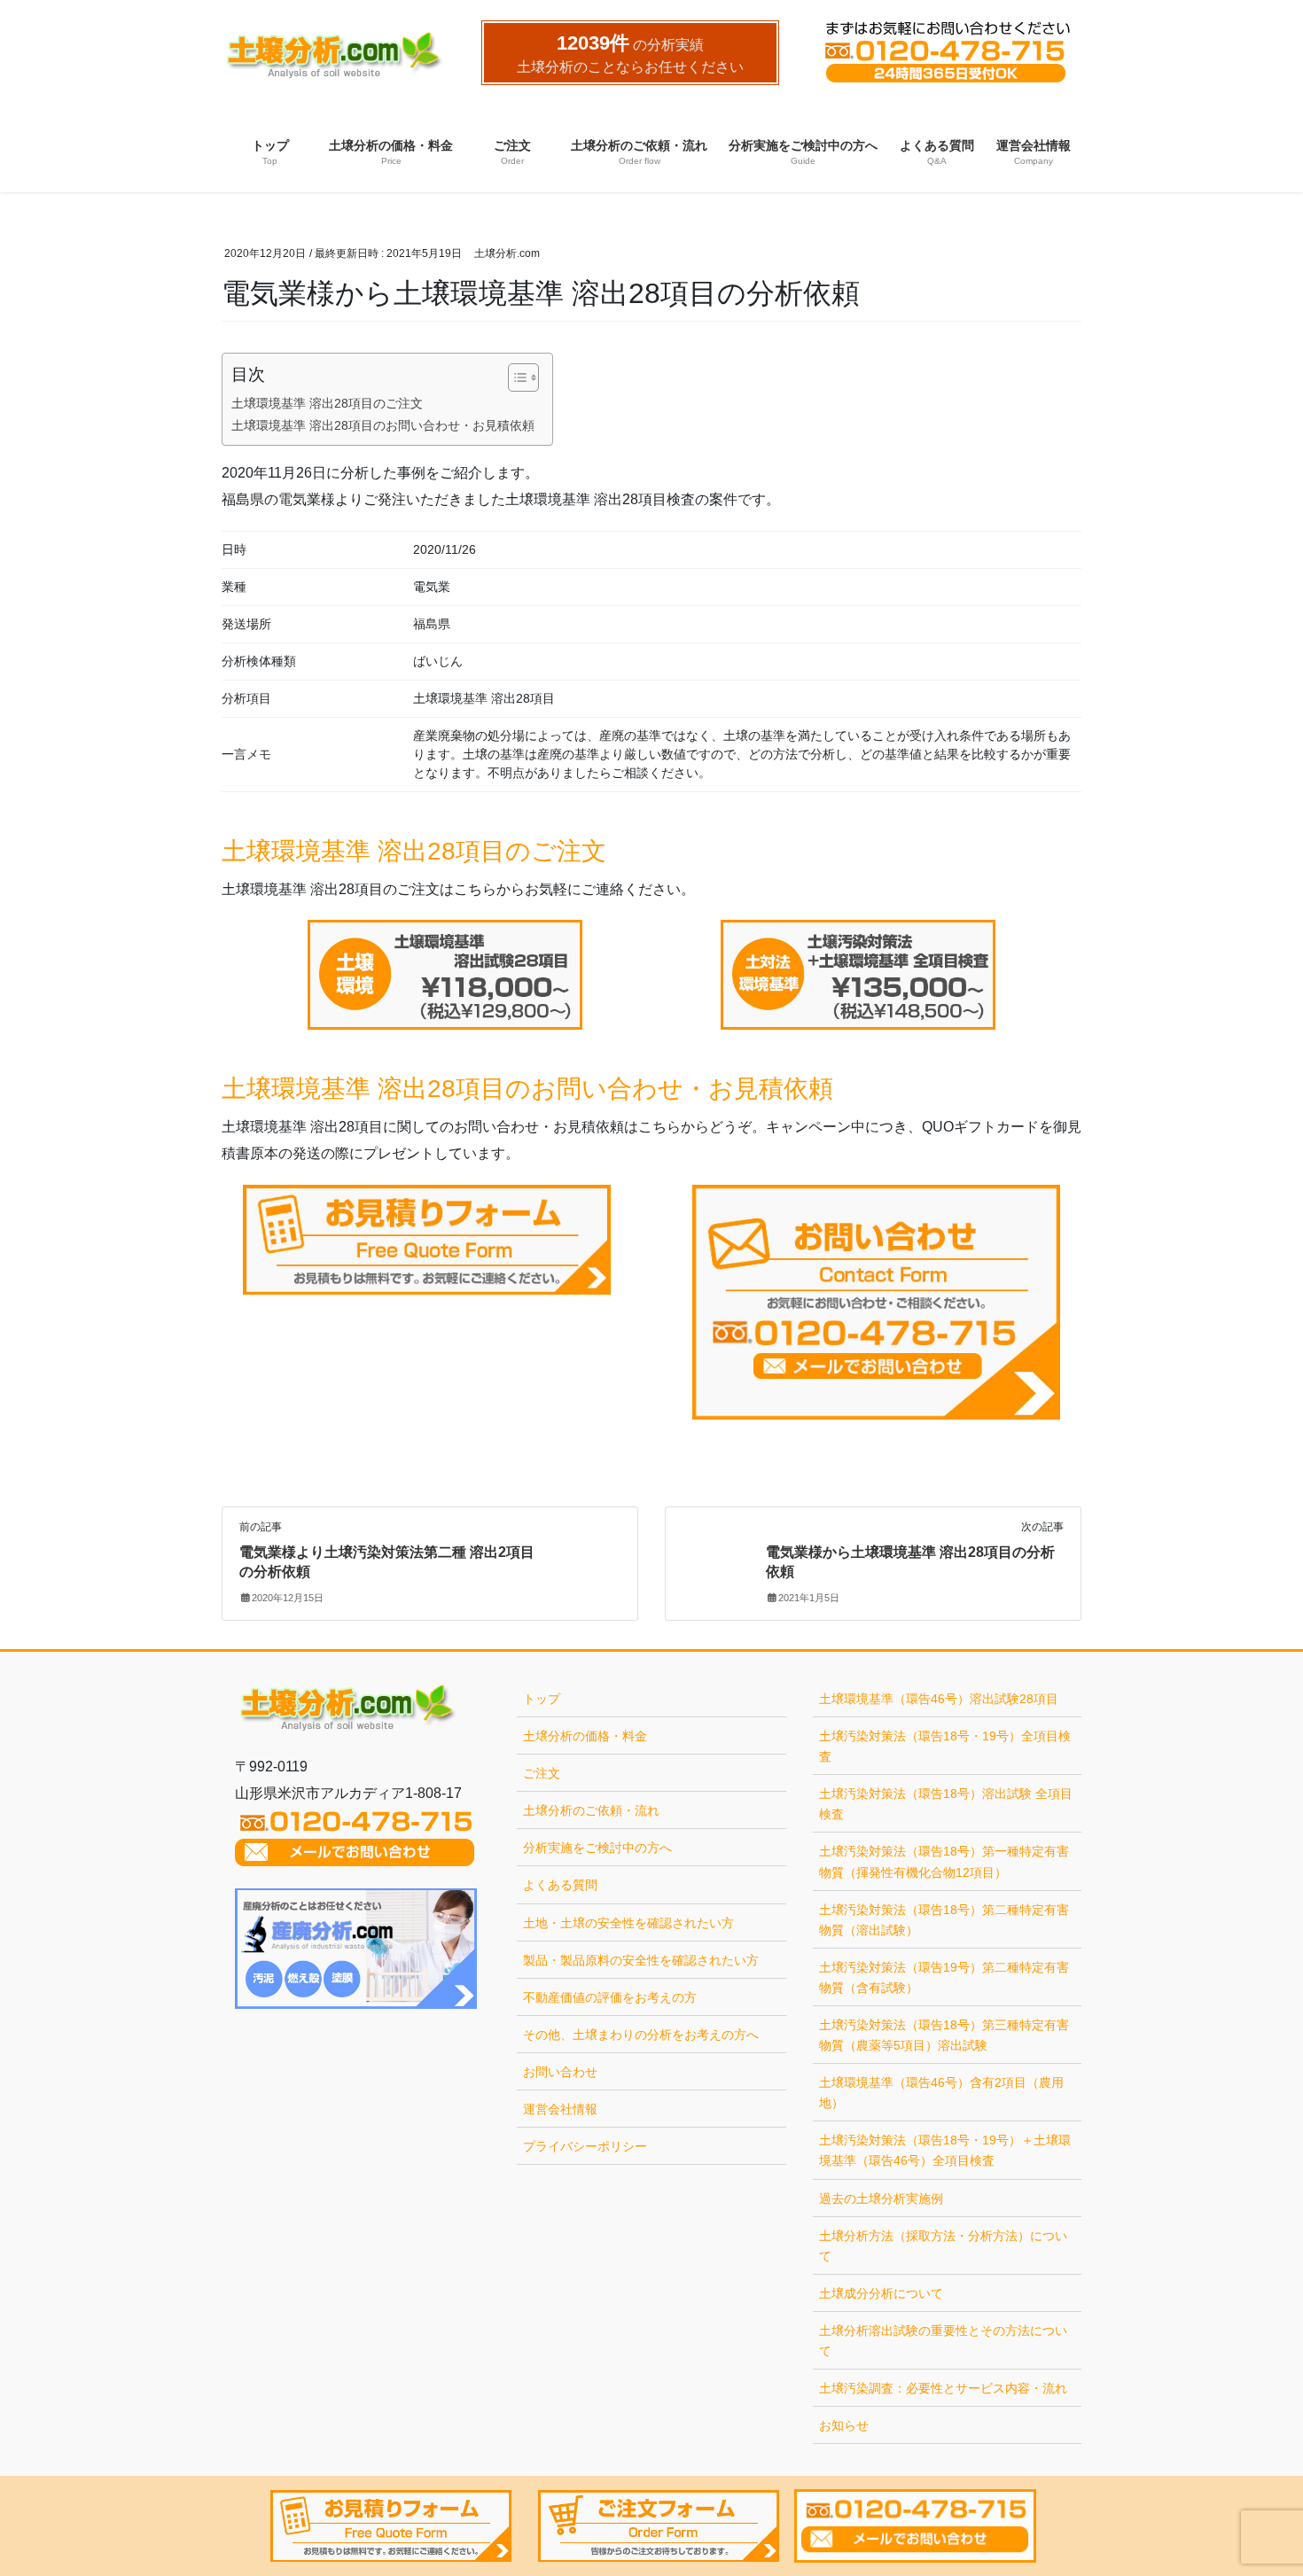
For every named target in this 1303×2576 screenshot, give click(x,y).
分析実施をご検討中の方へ (597, 1848)
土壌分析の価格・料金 (585, 1736)
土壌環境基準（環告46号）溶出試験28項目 (939, 1699)
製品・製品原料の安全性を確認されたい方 (641, 1960)
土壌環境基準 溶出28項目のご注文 (327, 403)
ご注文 (542, 1773)
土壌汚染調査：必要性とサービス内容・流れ (943, 2388)
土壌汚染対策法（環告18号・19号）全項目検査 (945, 1746)
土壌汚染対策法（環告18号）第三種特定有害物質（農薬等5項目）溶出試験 (944, 2035)
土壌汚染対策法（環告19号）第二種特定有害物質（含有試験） (944, 1977)
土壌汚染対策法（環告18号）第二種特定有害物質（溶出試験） (944, 1920)
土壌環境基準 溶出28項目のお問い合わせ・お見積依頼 (383, 425)
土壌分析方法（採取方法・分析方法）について (943, 2246)
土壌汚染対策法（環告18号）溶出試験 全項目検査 (946, 1804)
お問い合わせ (560, 2072)
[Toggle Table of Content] (515, 377)
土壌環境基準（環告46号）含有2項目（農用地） (941, 2093)
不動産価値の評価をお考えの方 (610, 1997)
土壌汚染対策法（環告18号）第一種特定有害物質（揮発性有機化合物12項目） (944, 1861)
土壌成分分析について (881, 2293)
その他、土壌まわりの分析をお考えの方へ (641, 2035)
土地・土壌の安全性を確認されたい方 (628, 1923)
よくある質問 (560, 1885)
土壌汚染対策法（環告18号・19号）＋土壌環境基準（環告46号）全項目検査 (945, 2150)
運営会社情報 (560, 2109)
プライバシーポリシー (585, 2146)
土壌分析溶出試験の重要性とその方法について (943, 2341)
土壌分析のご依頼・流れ (591, 1810)
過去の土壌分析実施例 (881, 2199)
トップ (542, 1699)
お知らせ (844, 2425)
